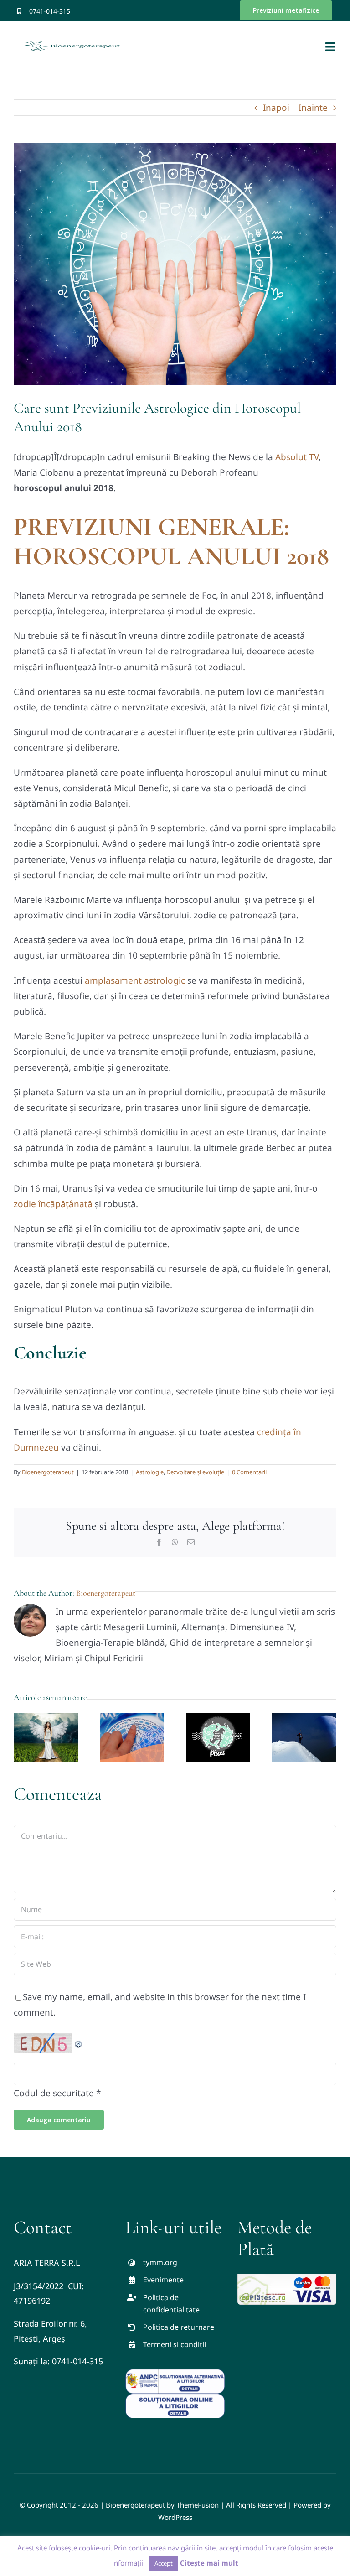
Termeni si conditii (175, 2344)
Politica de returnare (179, 2327)
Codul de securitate (54, 2093)
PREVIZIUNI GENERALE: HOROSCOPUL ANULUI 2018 (171, 542)
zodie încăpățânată (53, 1204)
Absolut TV (297, 457)
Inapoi (276, 108)
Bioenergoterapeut (48, 1472)
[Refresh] (79, 2041)
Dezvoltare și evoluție (195, 1472)
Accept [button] (164, 2563)
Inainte (313, 108)
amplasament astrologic (135, 980)
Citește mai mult (209, 2563)
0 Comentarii (249, 1472)
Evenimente (163, 2280)
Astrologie (150, 1472)
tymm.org (160, 2262)
